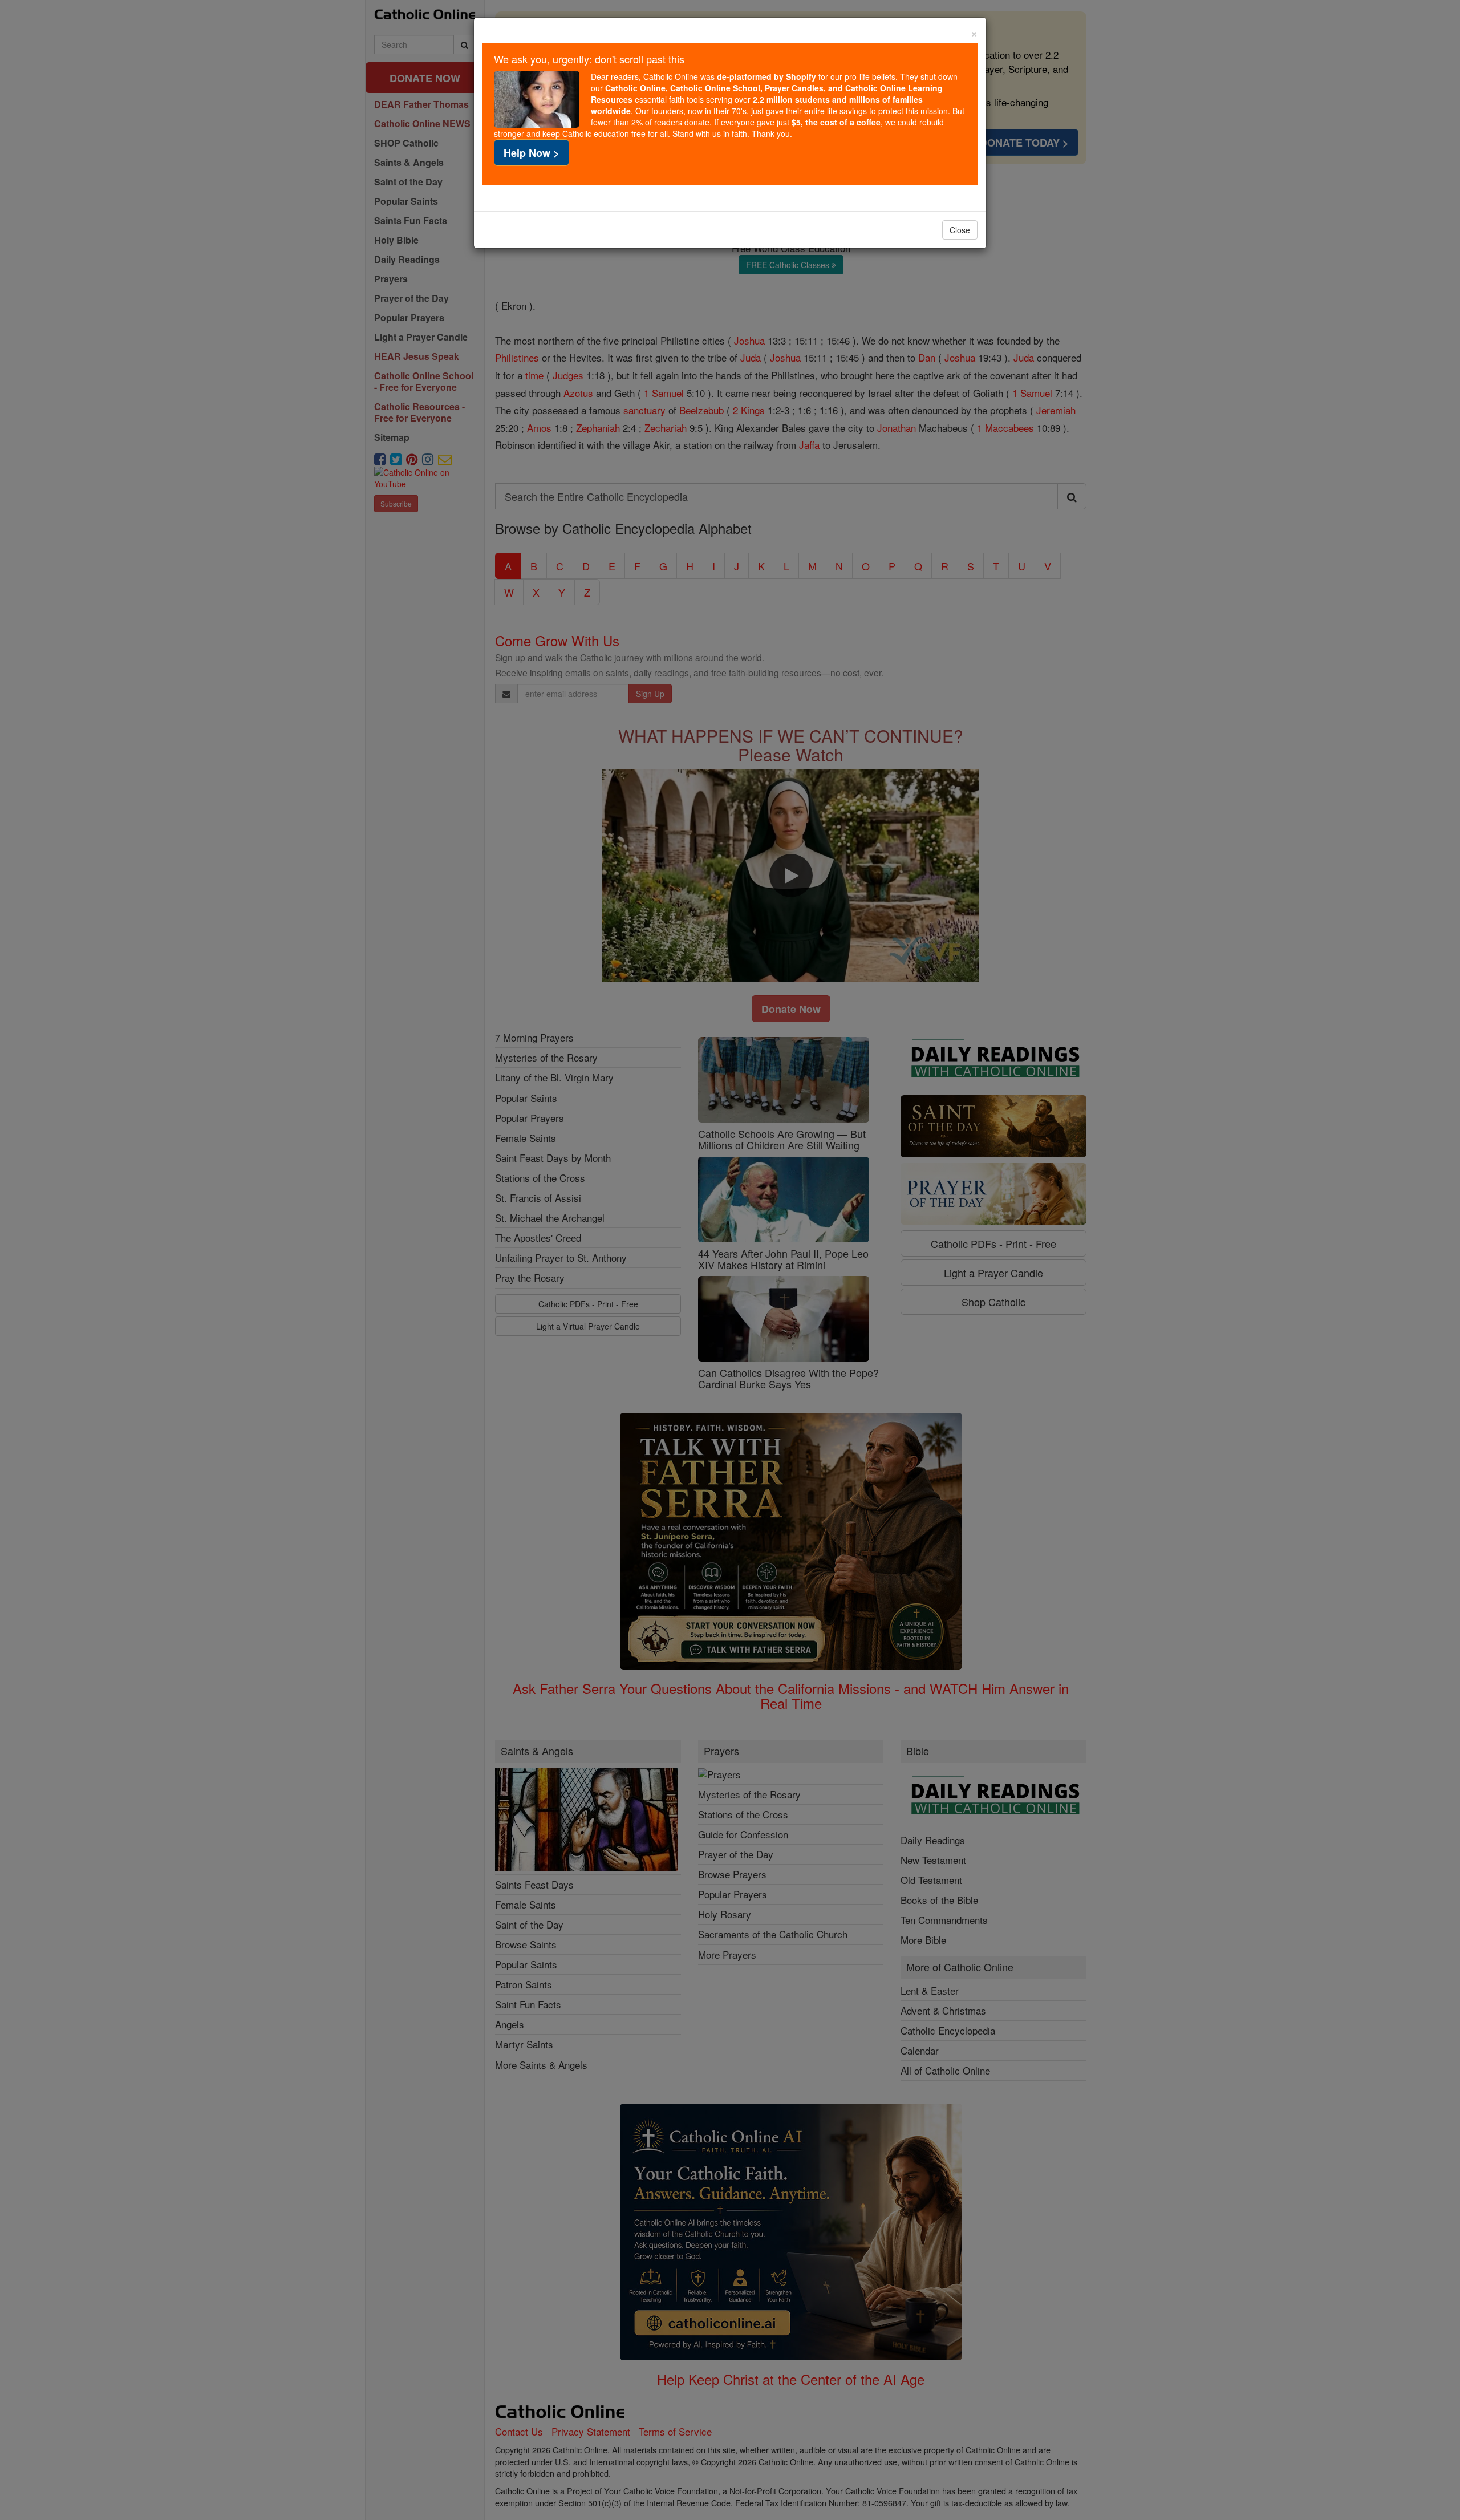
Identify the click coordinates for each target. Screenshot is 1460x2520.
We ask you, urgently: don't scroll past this (589, 59)
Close (960, 230)
